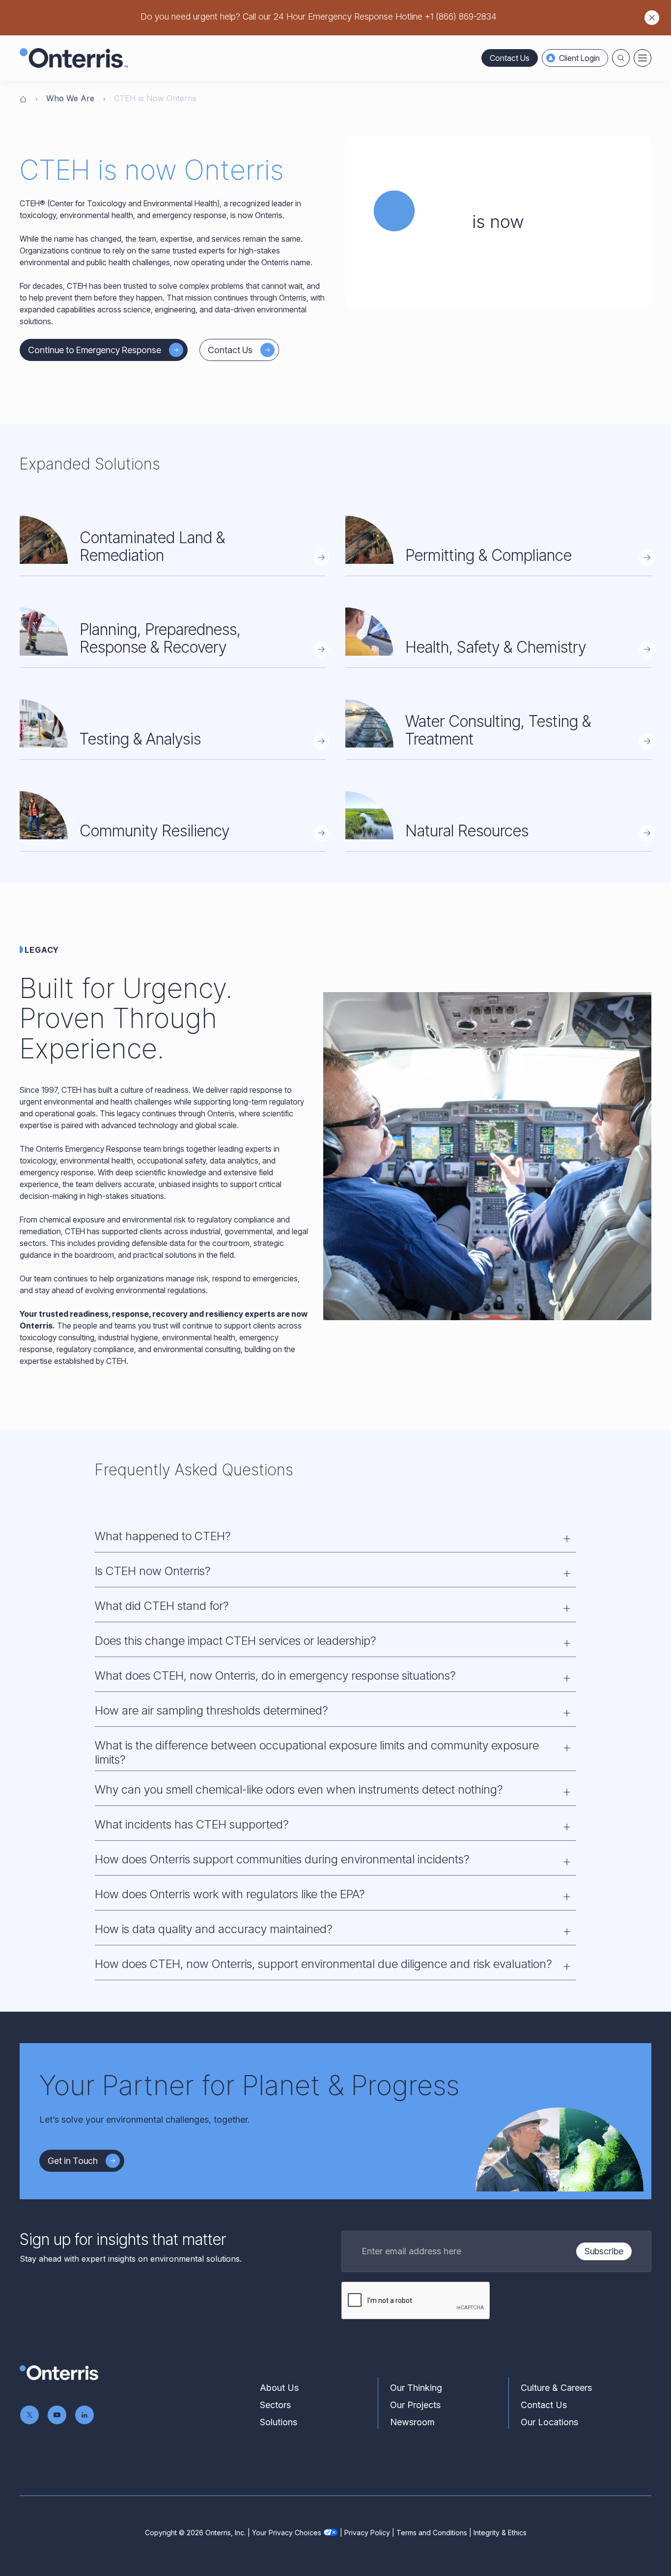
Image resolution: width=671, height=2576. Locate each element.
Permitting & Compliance (489, 555)
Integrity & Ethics (500, 2533)
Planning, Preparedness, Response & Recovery (160, 638)
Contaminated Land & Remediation (152, 546)
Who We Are (70, 98)
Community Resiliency (154, 831)
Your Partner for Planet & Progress (249, 2085)
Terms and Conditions (432, 2533)
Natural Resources (467, 831)
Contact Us (510, 58)
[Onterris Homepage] (23, 98)
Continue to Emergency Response (95, 350)
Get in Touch (73, 2161)
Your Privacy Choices (287, 2533)
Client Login (579, 58)
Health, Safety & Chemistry (496, 647)
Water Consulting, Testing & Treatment (498, 730)
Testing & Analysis (140, 739)
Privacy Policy (367, 2533)
